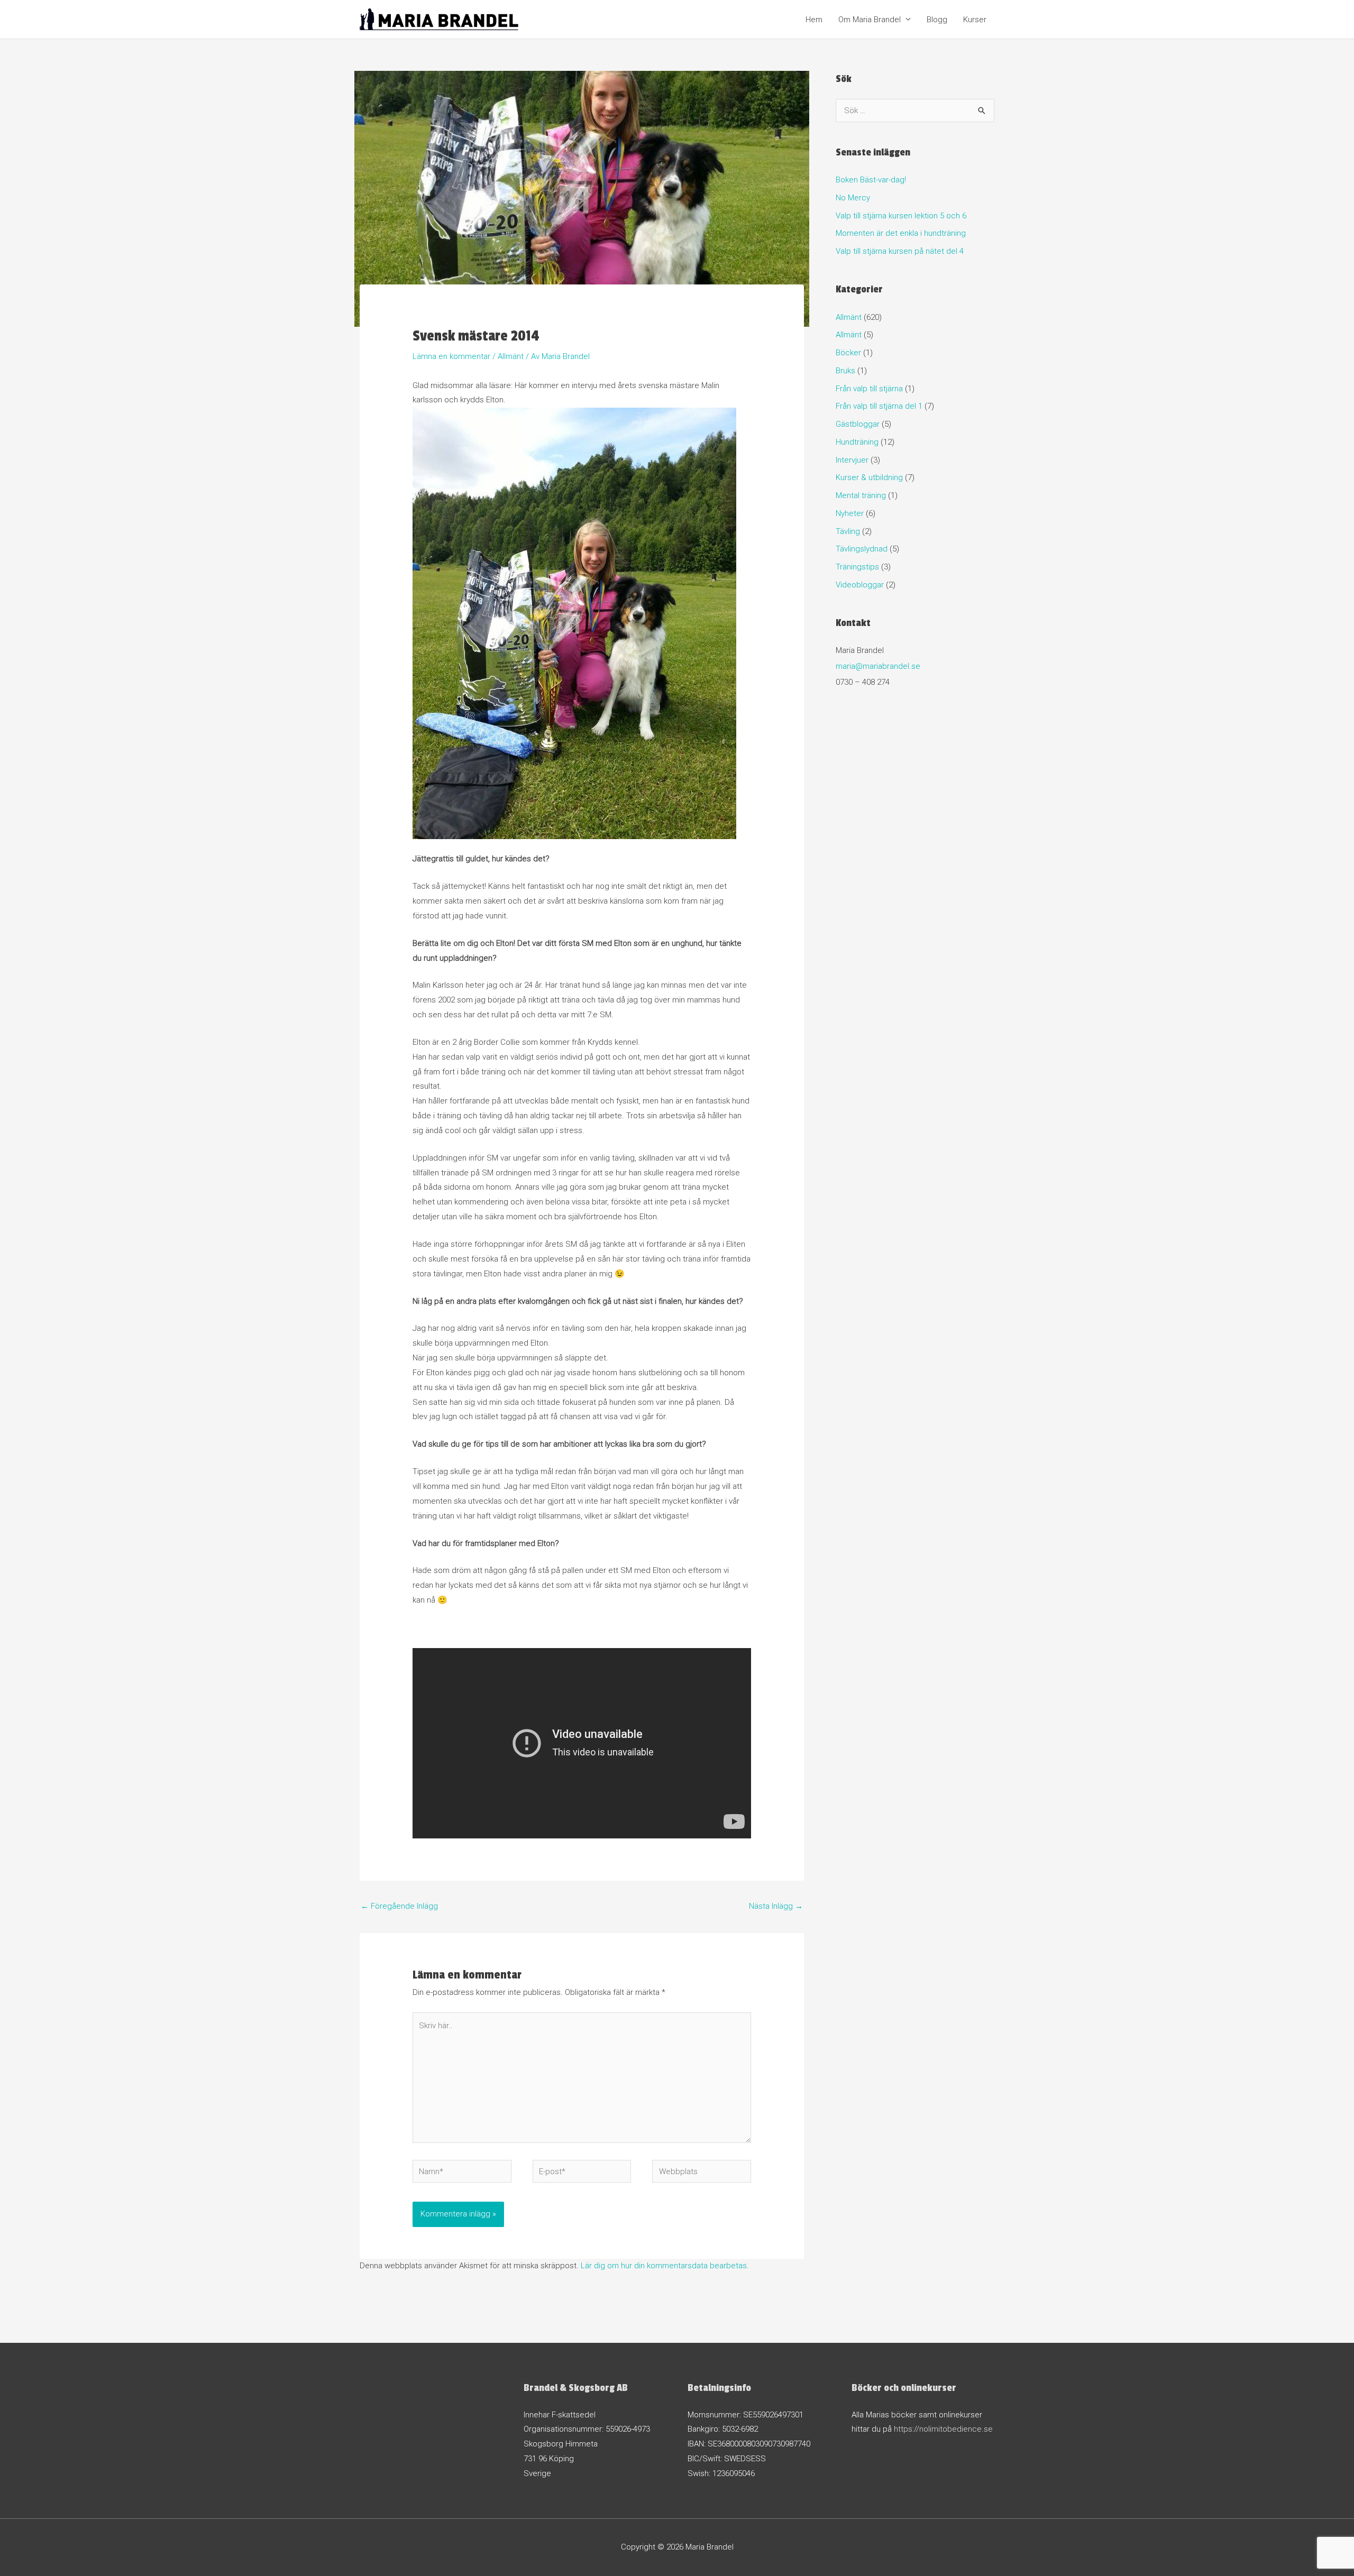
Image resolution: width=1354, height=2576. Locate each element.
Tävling (848, 531)
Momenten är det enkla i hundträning (901, 233)
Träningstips (857, 567)
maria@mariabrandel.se (878, 666)
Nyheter (850, 513)
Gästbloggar (858, 424)
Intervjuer (852, 460)
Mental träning (861, 495)
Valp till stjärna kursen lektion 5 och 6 (901, 216)
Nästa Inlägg (776, 1906)
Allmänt (511, 356)
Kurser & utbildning (869, 477)
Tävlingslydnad (862, 549)
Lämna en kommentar (451, 356)
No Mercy (853, 198)
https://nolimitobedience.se (943, 2429)
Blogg (937, 20)
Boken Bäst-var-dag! (871, 180)
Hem (814, 20)
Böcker (848, 353)
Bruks (845, 371)
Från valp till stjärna (869, 389)
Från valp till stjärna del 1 (879, 406)
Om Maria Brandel (870, 20)
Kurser (975, 20)
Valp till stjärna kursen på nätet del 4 (900, 251)
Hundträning (857, 442)
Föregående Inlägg (399, 1906)
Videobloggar (860, 585)
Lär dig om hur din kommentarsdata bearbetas (664, 2266)
